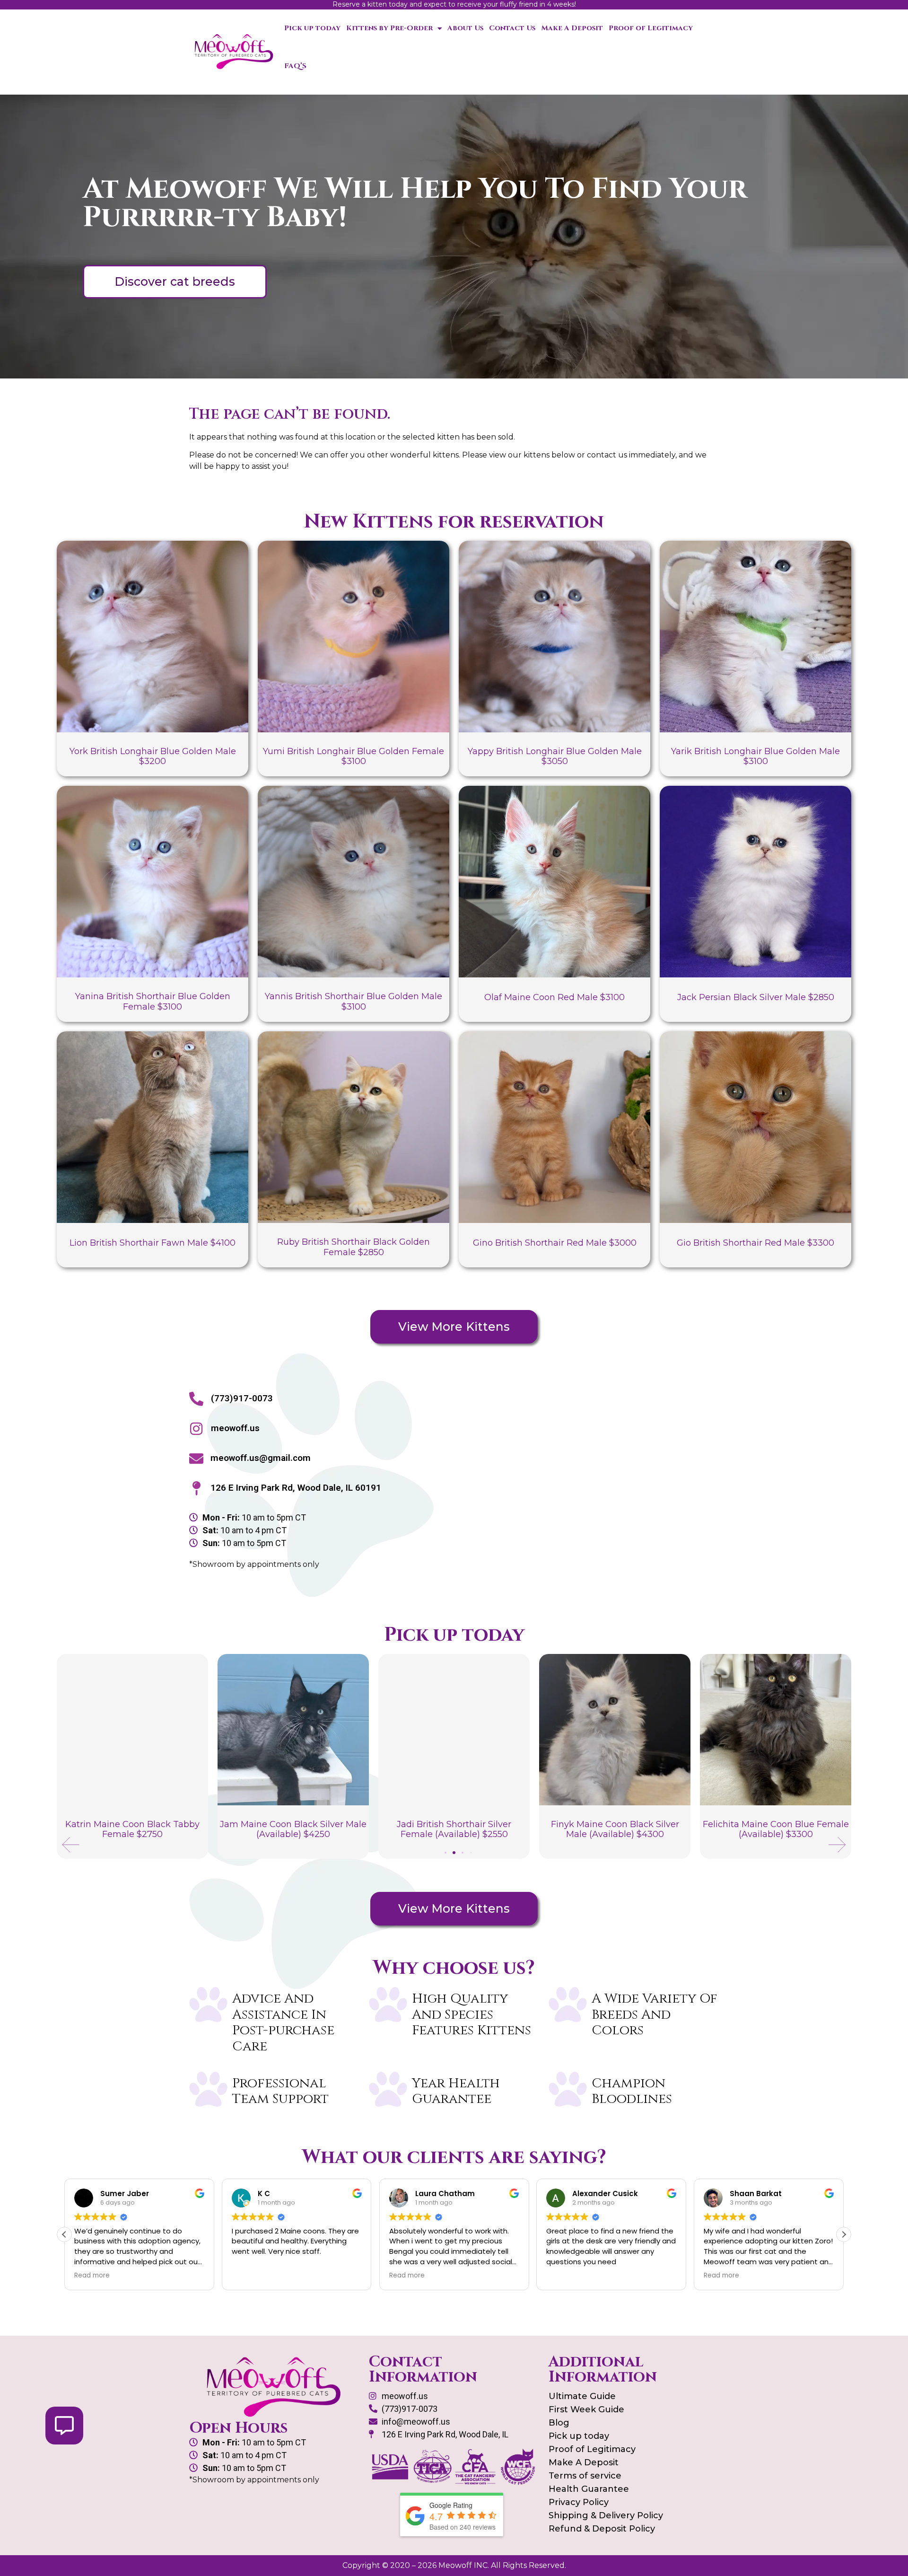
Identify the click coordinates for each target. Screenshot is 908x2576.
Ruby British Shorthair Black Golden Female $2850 (354, 1247)
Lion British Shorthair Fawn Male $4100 (153, 1243)
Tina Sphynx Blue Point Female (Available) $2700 (776, 1829)
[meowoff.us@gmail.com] (196, 1459)
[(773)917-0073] (196, 1399)
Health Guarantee (589, 2489)
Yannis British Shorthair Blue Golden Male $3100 (354, 1002)
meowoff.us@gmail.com (261, 1458)
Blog (559, 2423)
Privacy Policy (579, 2502)
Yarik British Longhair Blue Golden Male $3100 (755, 756)
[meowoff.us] (196, 1429)
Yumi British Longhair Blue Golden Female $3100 (354, 756)
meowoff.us (235, 1428)
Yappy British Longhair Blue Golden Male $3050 (555, 756)
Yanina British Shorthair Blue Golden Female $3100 (153, 1002)
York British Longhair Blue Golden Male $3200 (153, 756)
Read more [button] (249, 2276)
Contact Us (512, 28)
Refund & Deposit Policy (602, 2529)
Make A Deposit (572, 28)
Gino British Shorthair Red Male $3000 (555, 1243)
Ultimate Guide (582, 2396)
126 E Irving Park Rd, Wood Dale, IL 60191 (296, 1488)
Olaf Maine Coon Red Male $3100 (554, 997)
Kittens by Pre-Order (389, 28)
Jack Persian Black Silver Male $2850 (756, 997)
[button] (71, 1845)
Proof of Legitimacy (651, 28)
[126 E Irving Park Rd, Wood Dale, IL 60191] (196, 1488)
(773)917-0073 (242, 1398)
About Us (465, 28)
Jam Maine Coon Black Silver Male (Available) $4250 (132, 1829)
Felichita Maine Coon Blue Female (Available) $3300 (615, 1829)
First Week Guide (586, 2409)
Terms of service (585, 2476)
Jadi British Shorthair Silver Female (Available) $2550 (293, 1829)
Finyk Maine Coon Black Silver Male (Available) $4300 (454, 1829)
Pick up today (312, 28)
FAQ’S (295, 66)
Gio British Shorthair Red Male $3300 (755, 1243)
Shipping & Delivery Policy (606, 2515)
